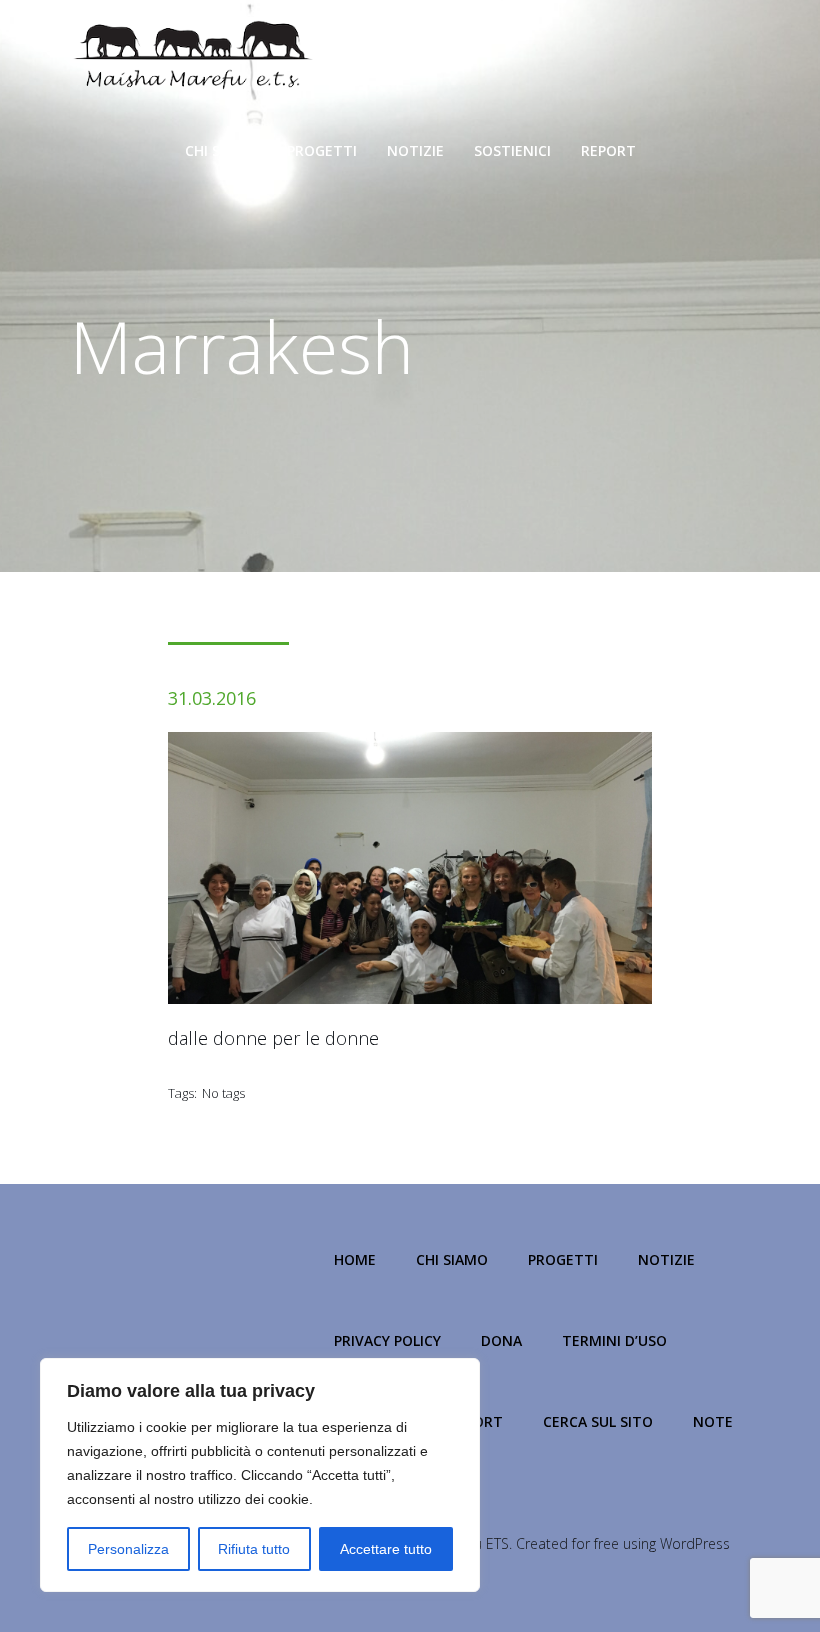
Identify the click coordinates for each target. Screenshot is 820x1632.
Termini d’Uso (614, 1340)
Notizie (415, 150)
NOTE (713, 1421)
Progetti (322, 150)
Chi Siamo (221, 150)
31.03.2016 (212, 698)
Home (355, 1259)
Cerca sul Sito (598, 1421)
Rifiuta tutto (254, 1549)
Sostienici (512, 150)
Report (608, 150)
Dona (501, 1340)
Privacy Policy (387, 1340)
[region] (260, 1475)
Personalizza (128, 1549)
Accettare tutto (386, 1549)
